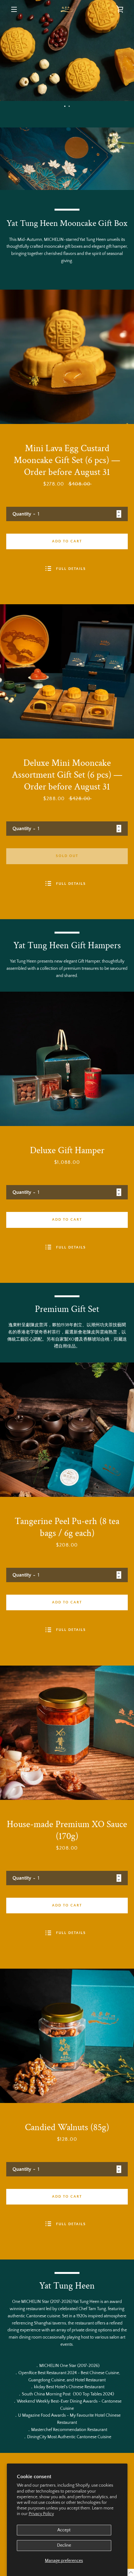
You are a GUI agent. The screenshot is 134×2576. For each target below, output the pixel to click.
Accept (64, 2530)
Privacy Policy (41, 2514)
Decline (64, 2545)
